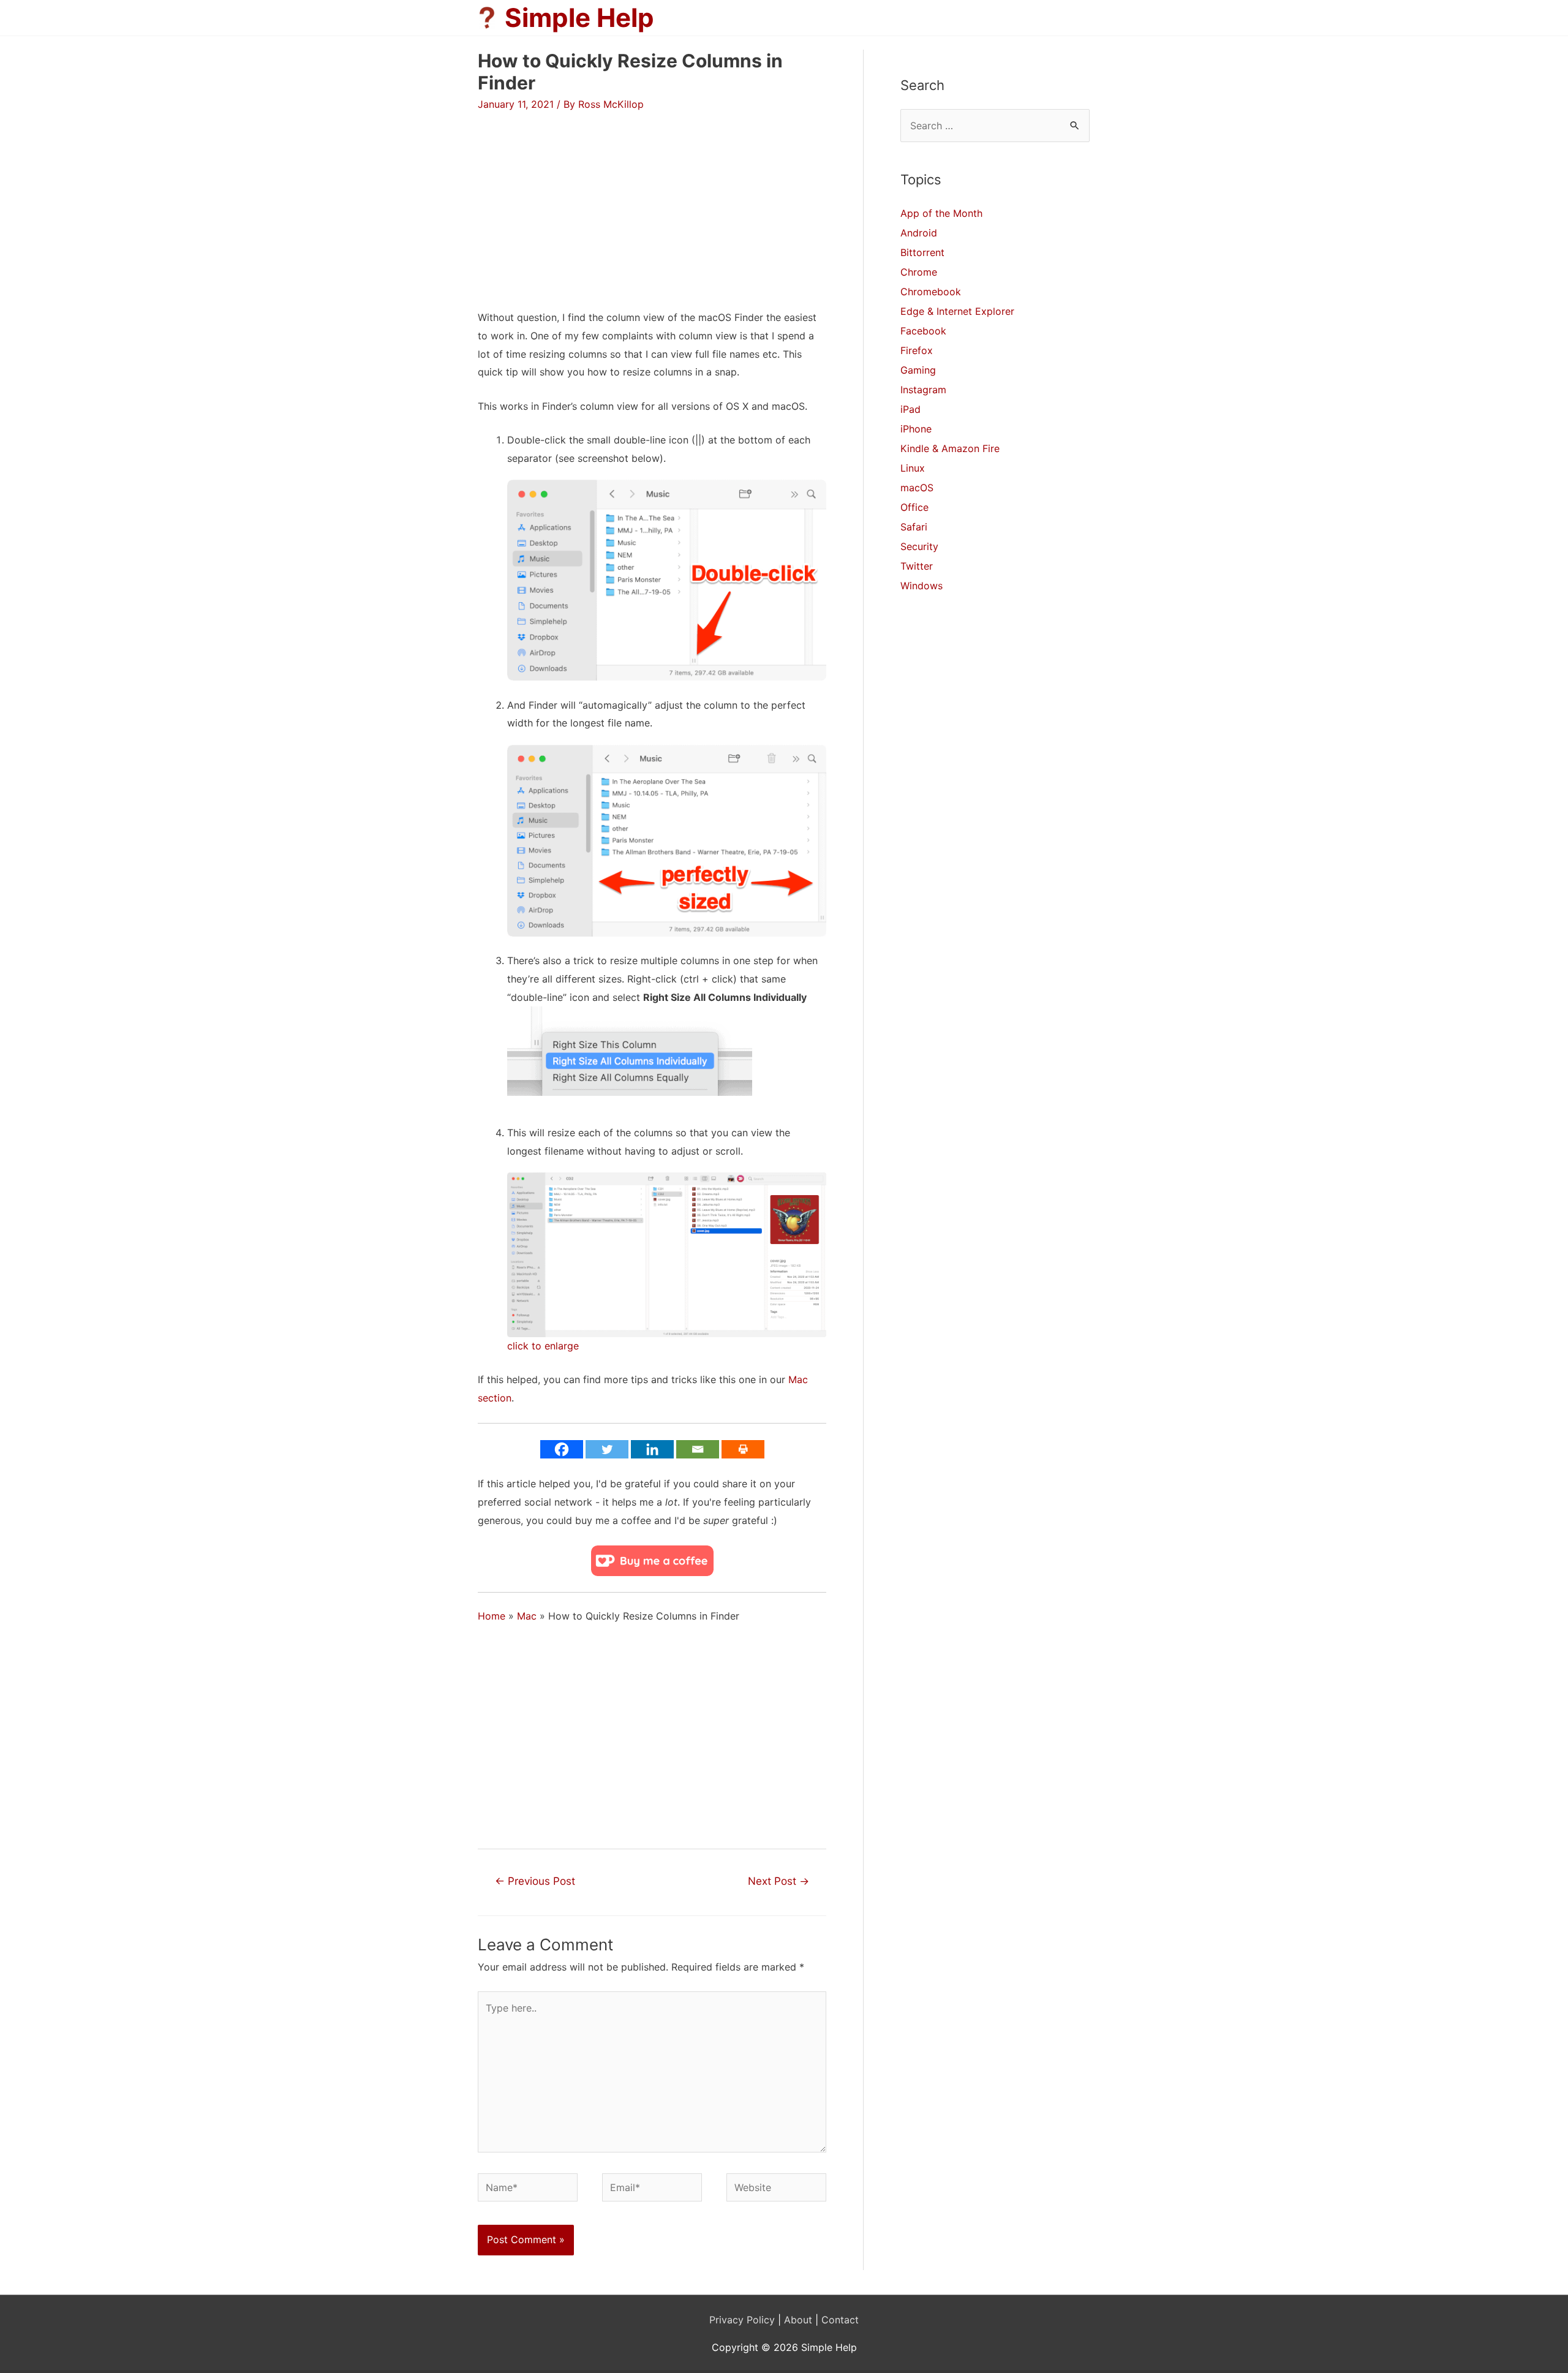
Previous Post (535, 1881)
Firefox (917, 350)
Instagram (923, 390)
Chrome (919, 272)
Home (492, 1616)
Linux (913, 468)
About (798, 2320)
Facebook (923, 331)
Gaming (918, 370)
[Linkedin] (652, 1449)
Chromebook (931, 292)
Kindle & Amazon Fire (950, 448)
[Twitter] (607, 1449)
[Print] (743, 1449)
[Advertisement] (581, 198)
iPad (910, 409)
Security (919, 546)
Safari (914, 527)
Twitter (917, 566)
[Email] (698, 1449)
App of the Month (941, 213)
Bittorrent (922, 252)
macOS (917, 488)
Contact (840, 2320)
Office (914, 507)
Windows (922, 586)
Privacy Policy (742, 2320)
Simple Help (579, 17)
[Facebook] (562, 1449)
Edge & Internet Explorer (957, 311)
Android (919, 233)
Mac (527, 1616)
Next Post (778, 1881)
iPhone (916, 429)
